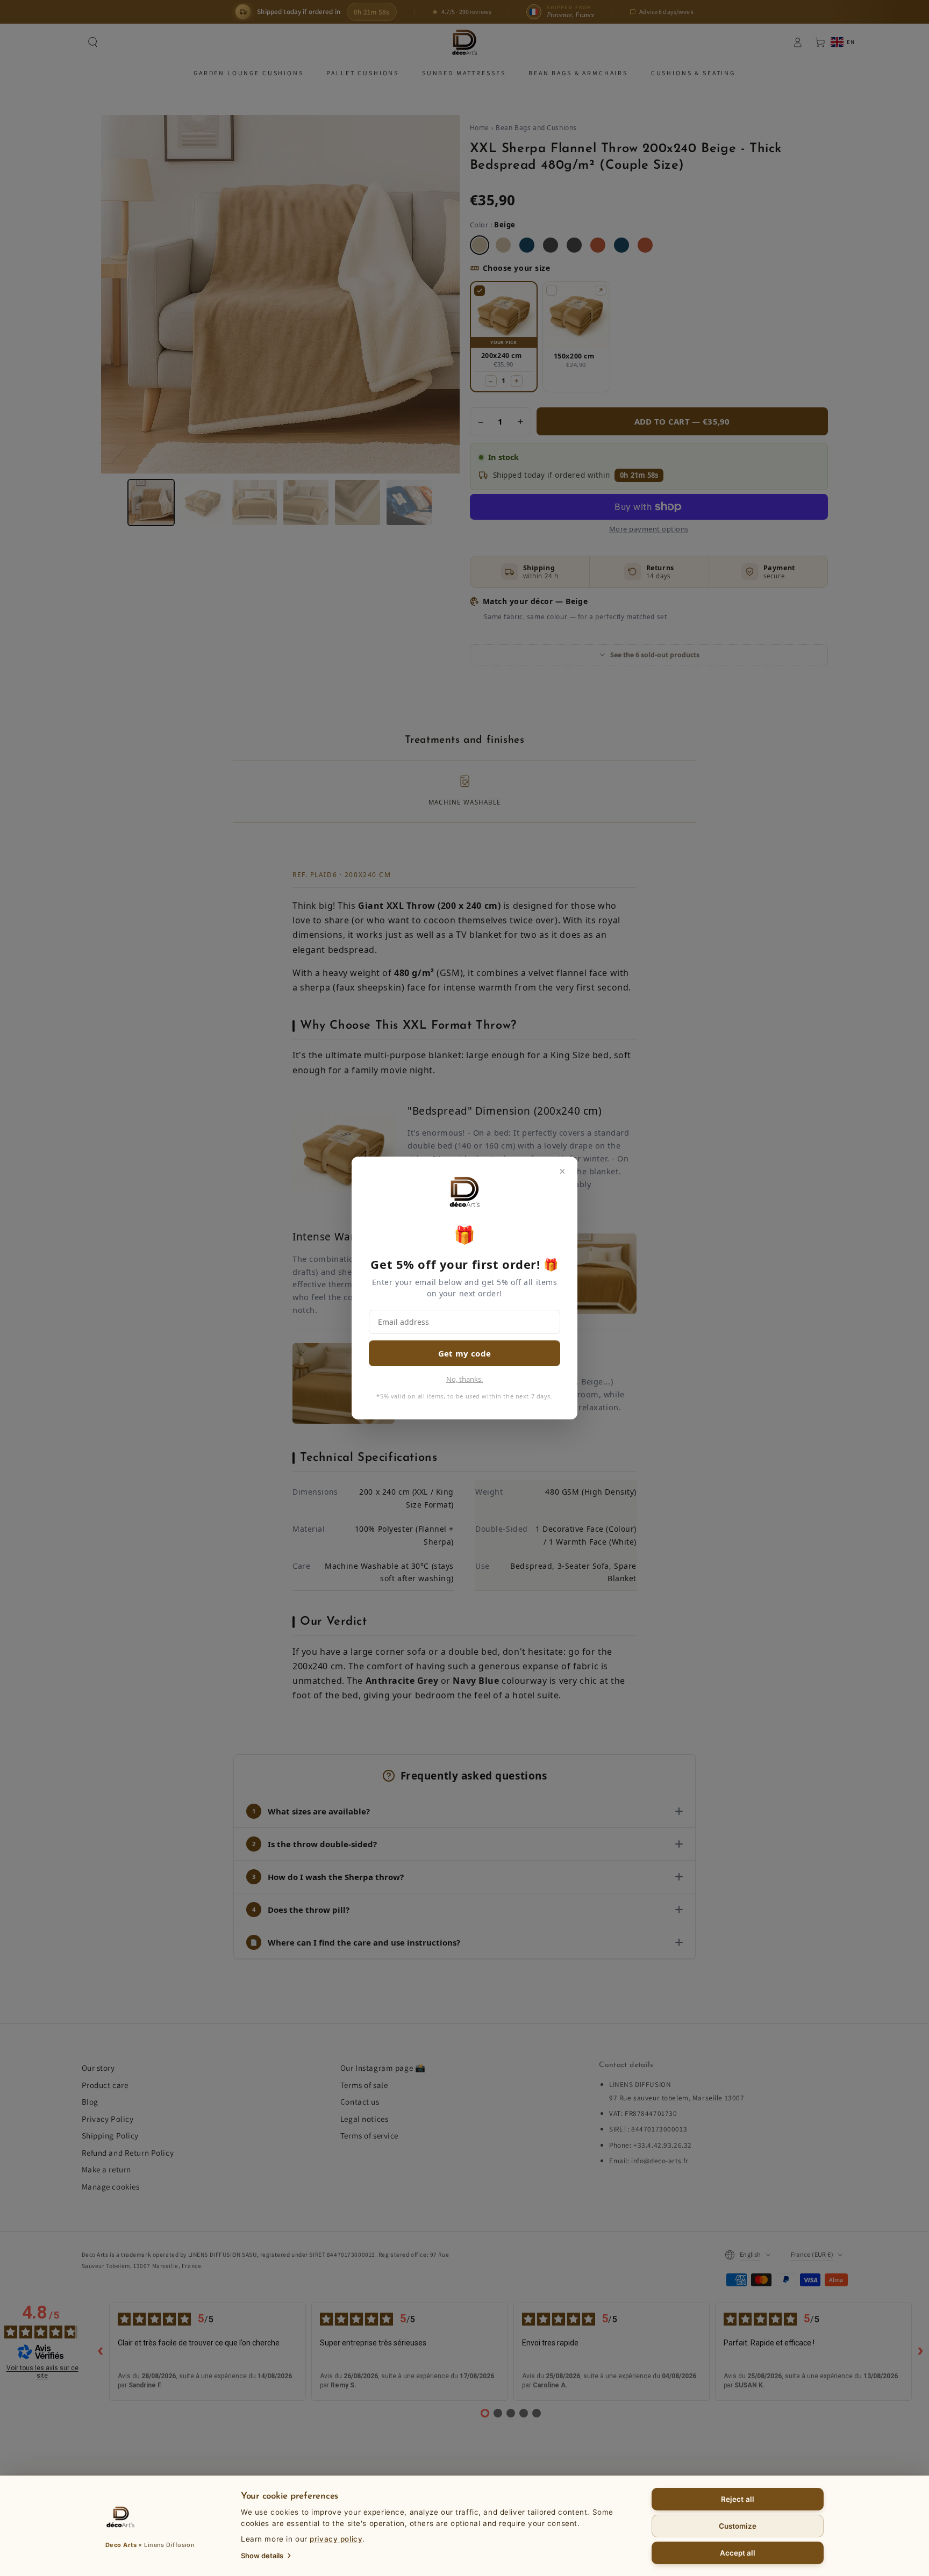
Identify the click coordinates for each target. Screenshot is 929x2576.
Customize (738, 2526)
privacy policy (336, 2539)
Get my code (464, 1353)
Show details (262, 2556)
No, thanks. (464, 1379)
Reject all (738, 2499)
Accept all (738, 2553)
